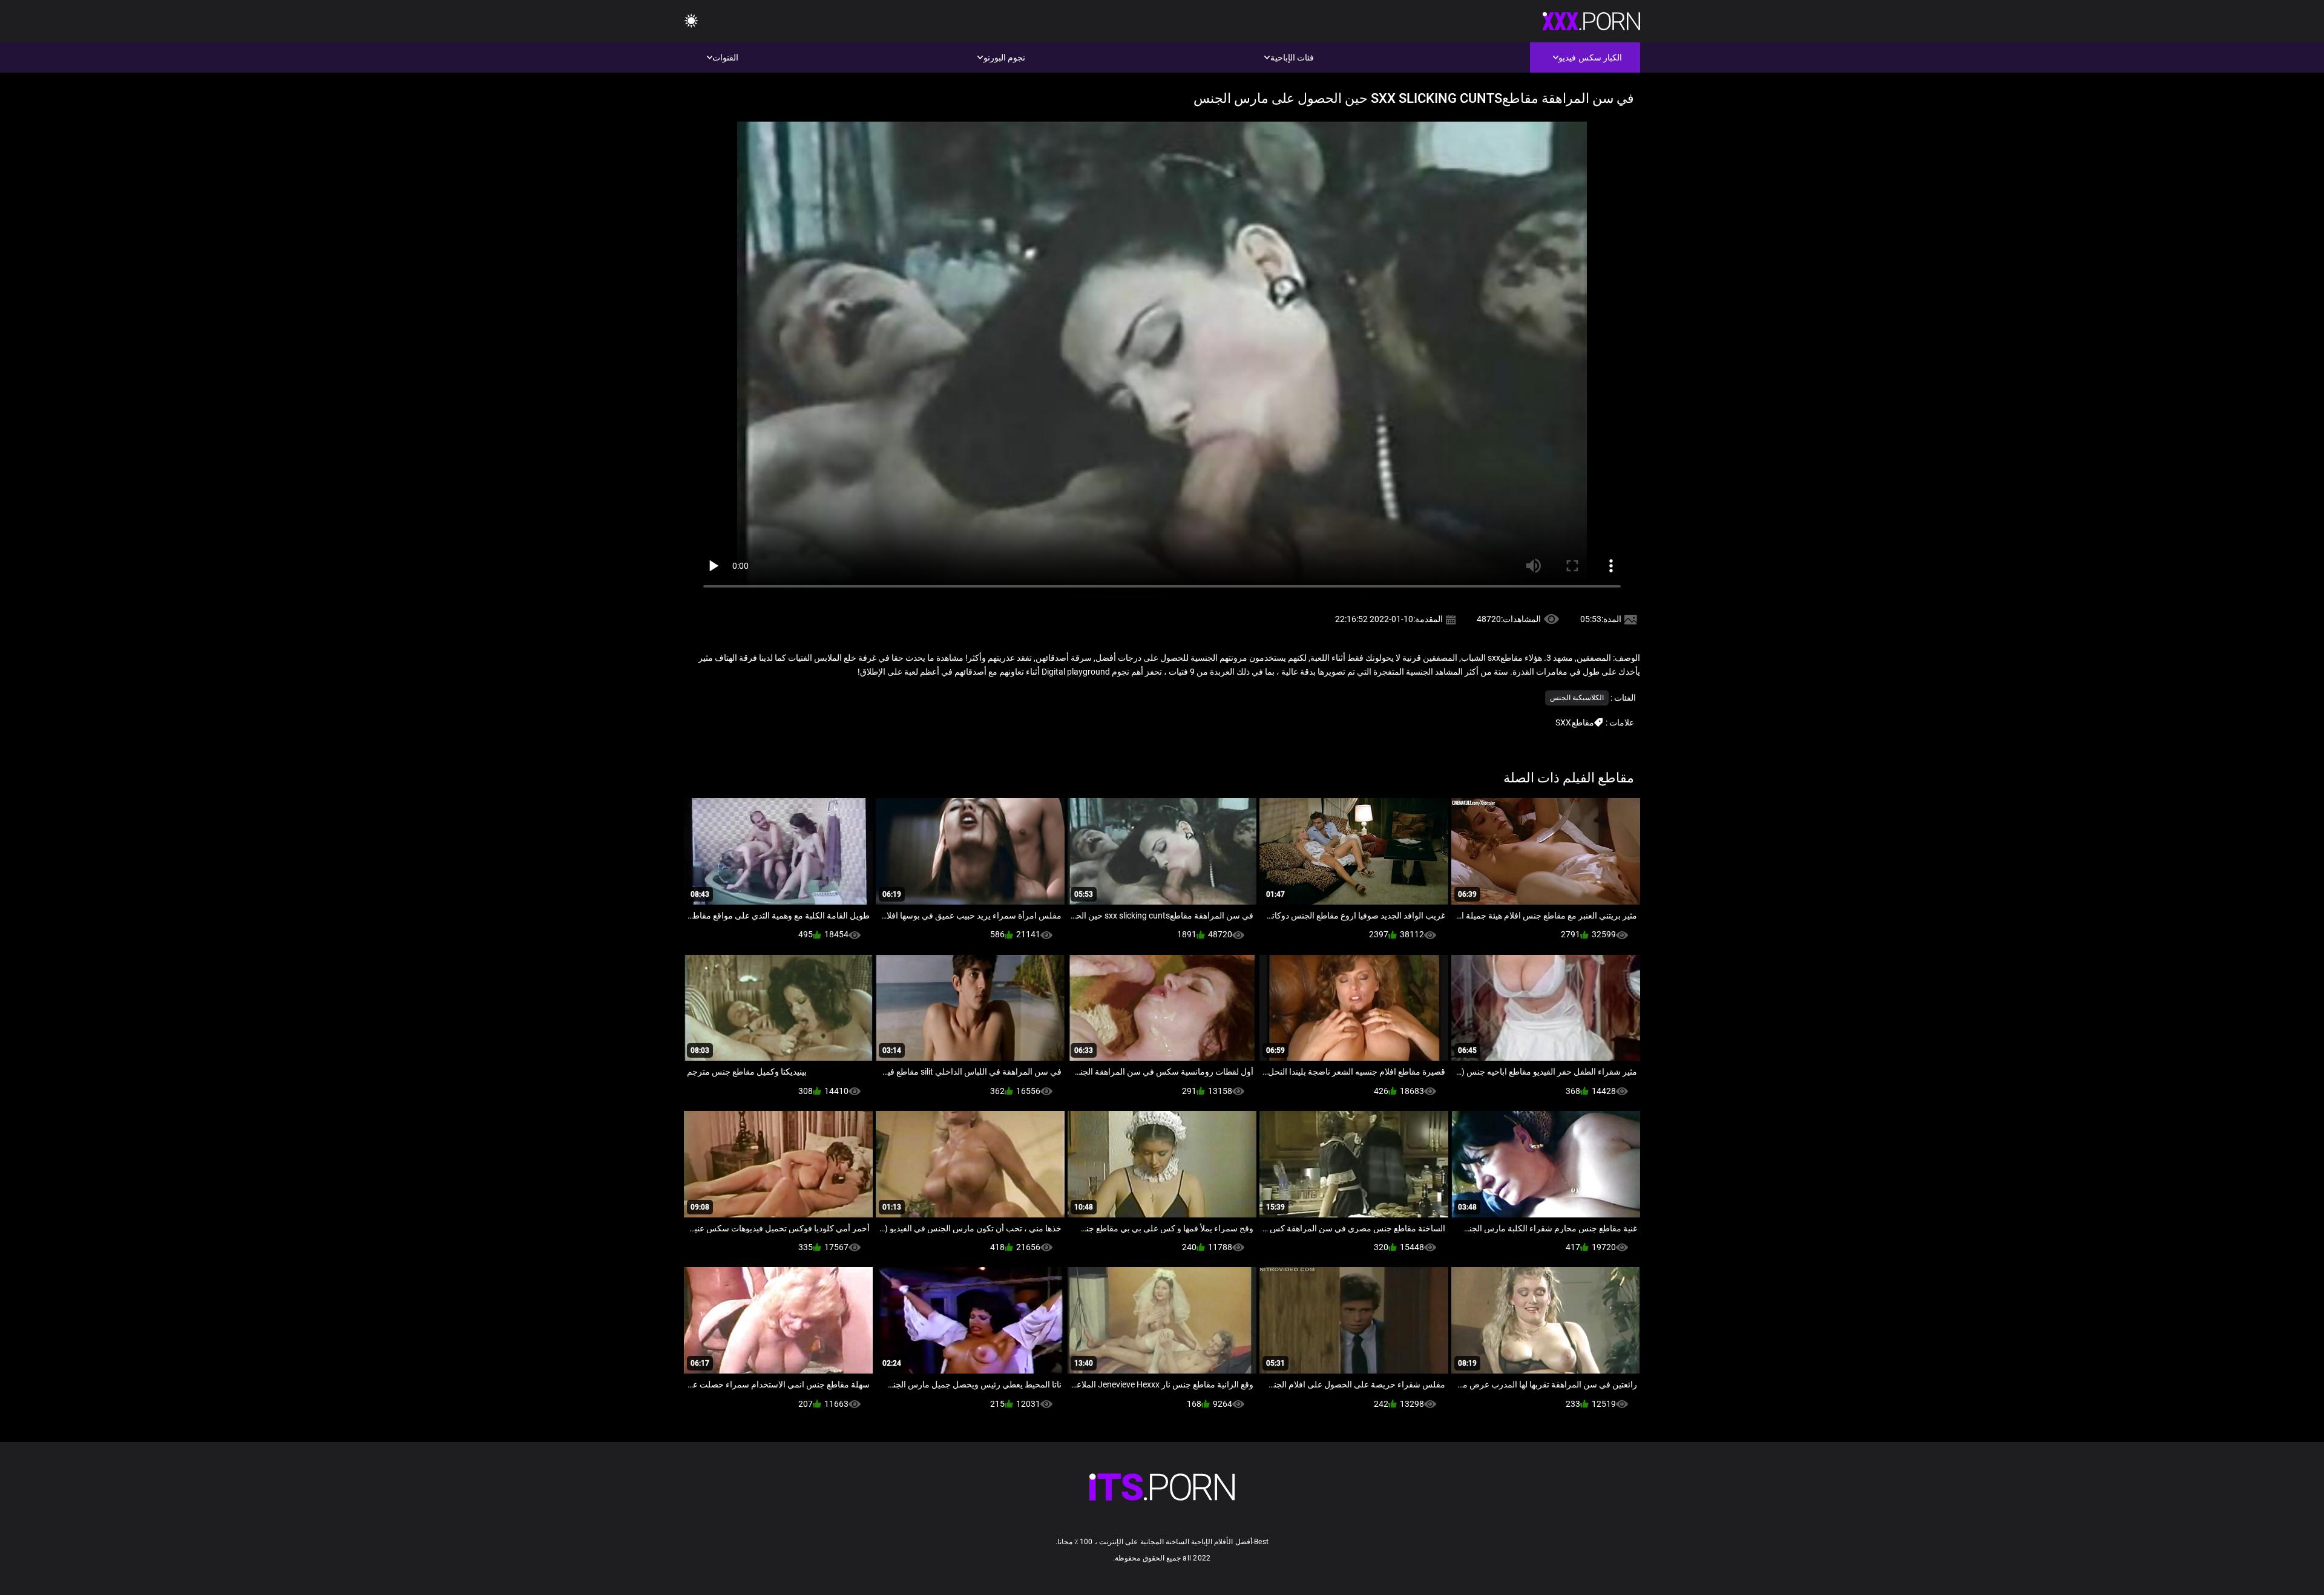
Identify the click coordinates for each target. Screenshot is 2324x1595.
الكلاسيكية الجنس (1577, 698)
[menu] (691, 21)
